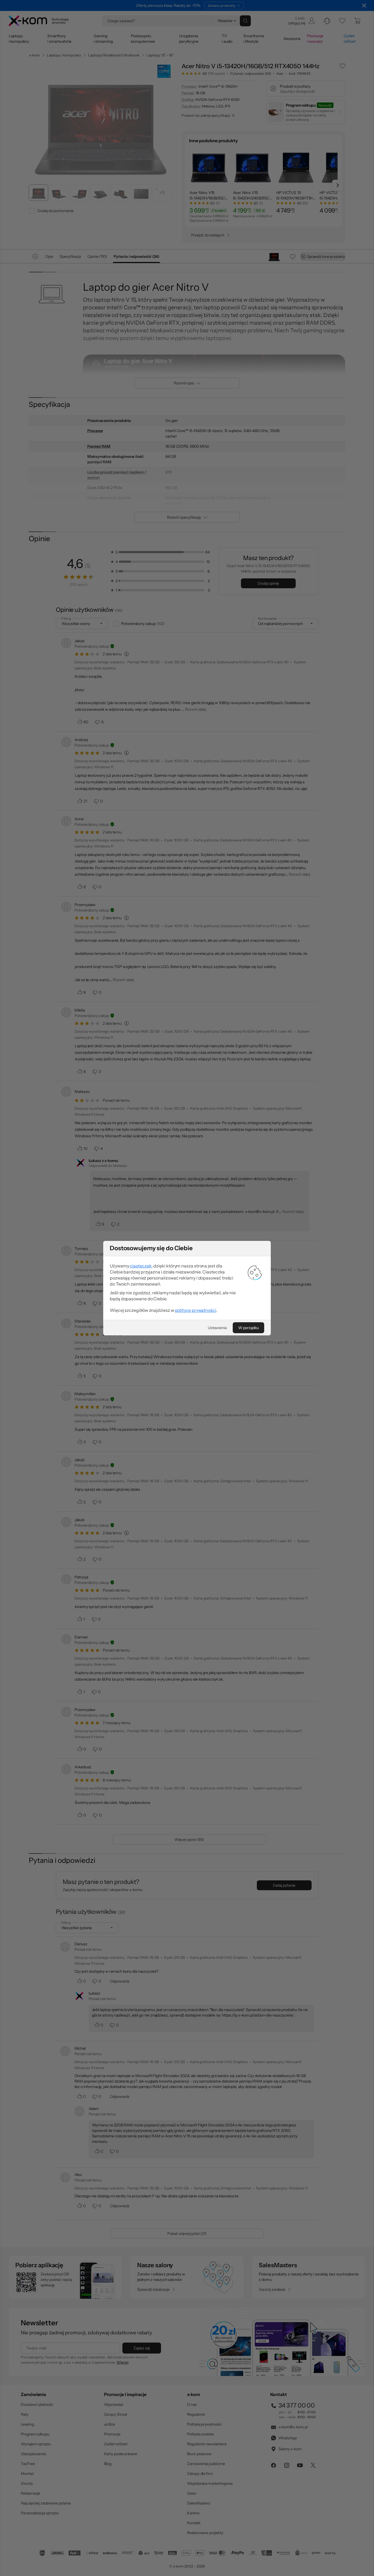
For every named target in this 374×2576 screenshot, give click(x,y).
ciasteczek (141, 1266)
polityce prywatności (196, 1310)
